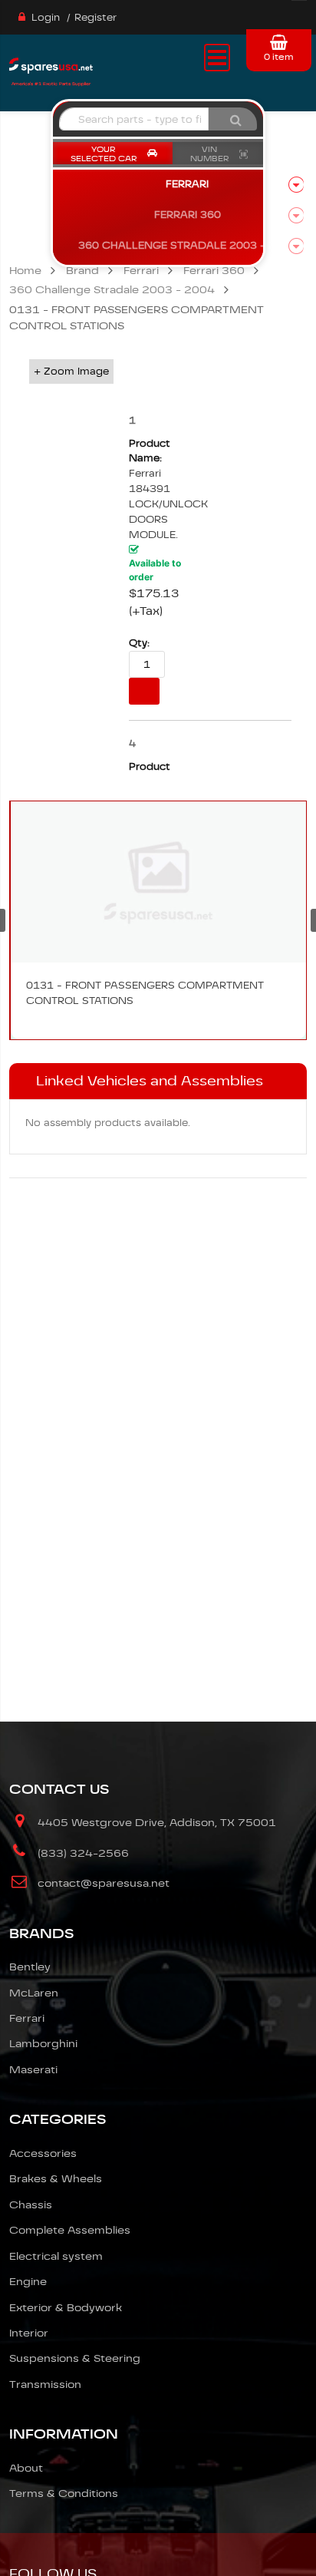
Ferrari (141, 270)
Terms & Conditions (64, 2493)
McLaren (34, 1993)
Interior (29, 2333)
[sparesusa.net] (51, 70)
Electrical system (56, 2256)
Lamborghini (43, 2043)
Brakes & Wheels (56, 2178)
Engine (28, 2281)
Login (46, 17)
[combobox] (134, 119)
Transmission (45, 2384)
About (26, 2468)
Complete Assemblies (70, 2230)
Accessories (43, 2153)
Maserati (33, 2069)
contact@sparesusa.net (104, 1883)
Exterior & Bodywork (66, 2307)
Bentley (30, 1967)
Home (25, 270)
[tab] (158, 1082)
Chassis (31, 2204)
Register (95, 17)
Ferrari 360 (214, 270)
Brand (82, 270)
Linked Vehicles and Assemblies (150, 1081)
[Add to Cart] (144, 691)
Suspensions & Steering (75, 2358)
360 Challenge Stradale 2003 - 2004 (112, 289)
